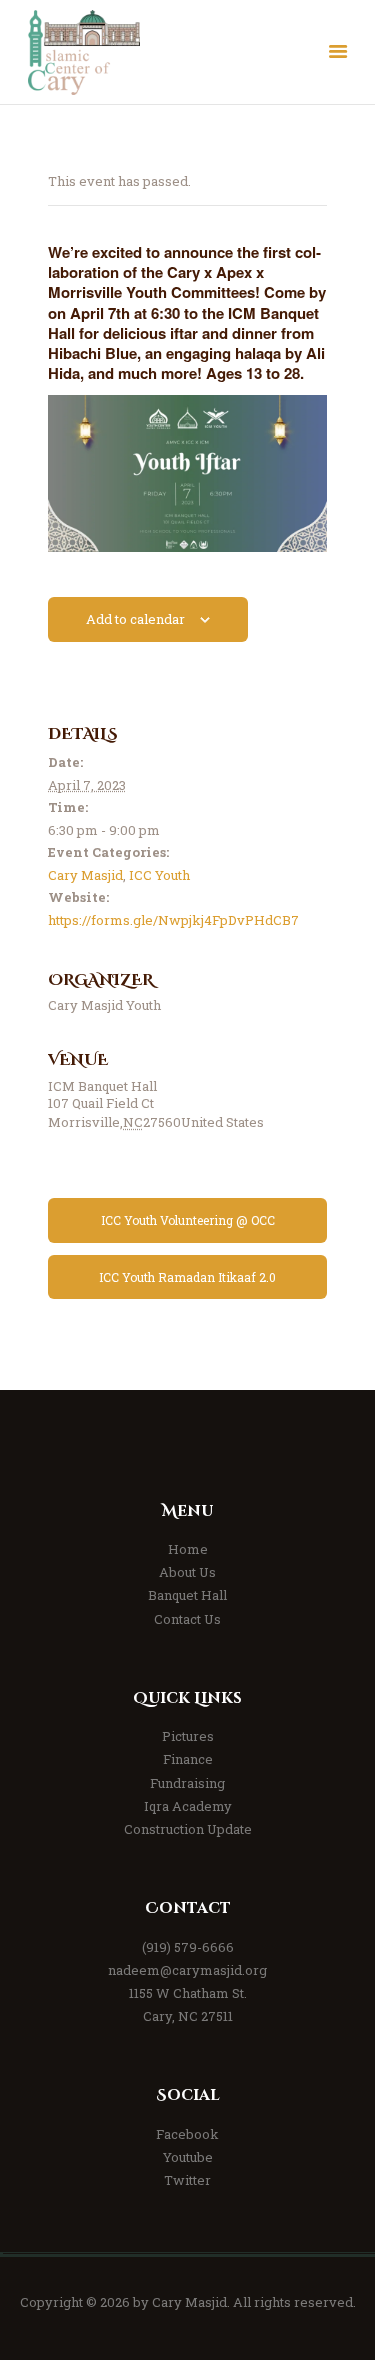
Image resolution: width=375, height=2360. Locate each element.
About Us (187, 1572)
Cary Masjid (85, 875)
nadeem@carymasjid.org (187, 1970)
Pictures (188, 1736)
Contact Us (187, 1619)
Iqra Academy (188, 1806)
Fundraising (187, 1783)
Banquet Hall (187, 1595)
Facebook (187, 2134)
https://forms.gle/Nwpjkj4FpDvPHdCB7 (173, 920)
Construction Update (188, 1829)
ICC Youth (159, 875)
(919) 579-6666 (188, 1947)
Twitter (187, 2180)
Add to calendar (135, 619)
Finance (188, 1759)
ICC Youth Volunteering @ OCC (188, 1220)
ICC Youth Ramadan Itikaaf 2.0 (187, 1277)
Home (188, 1549)
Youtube (188, 2157)
